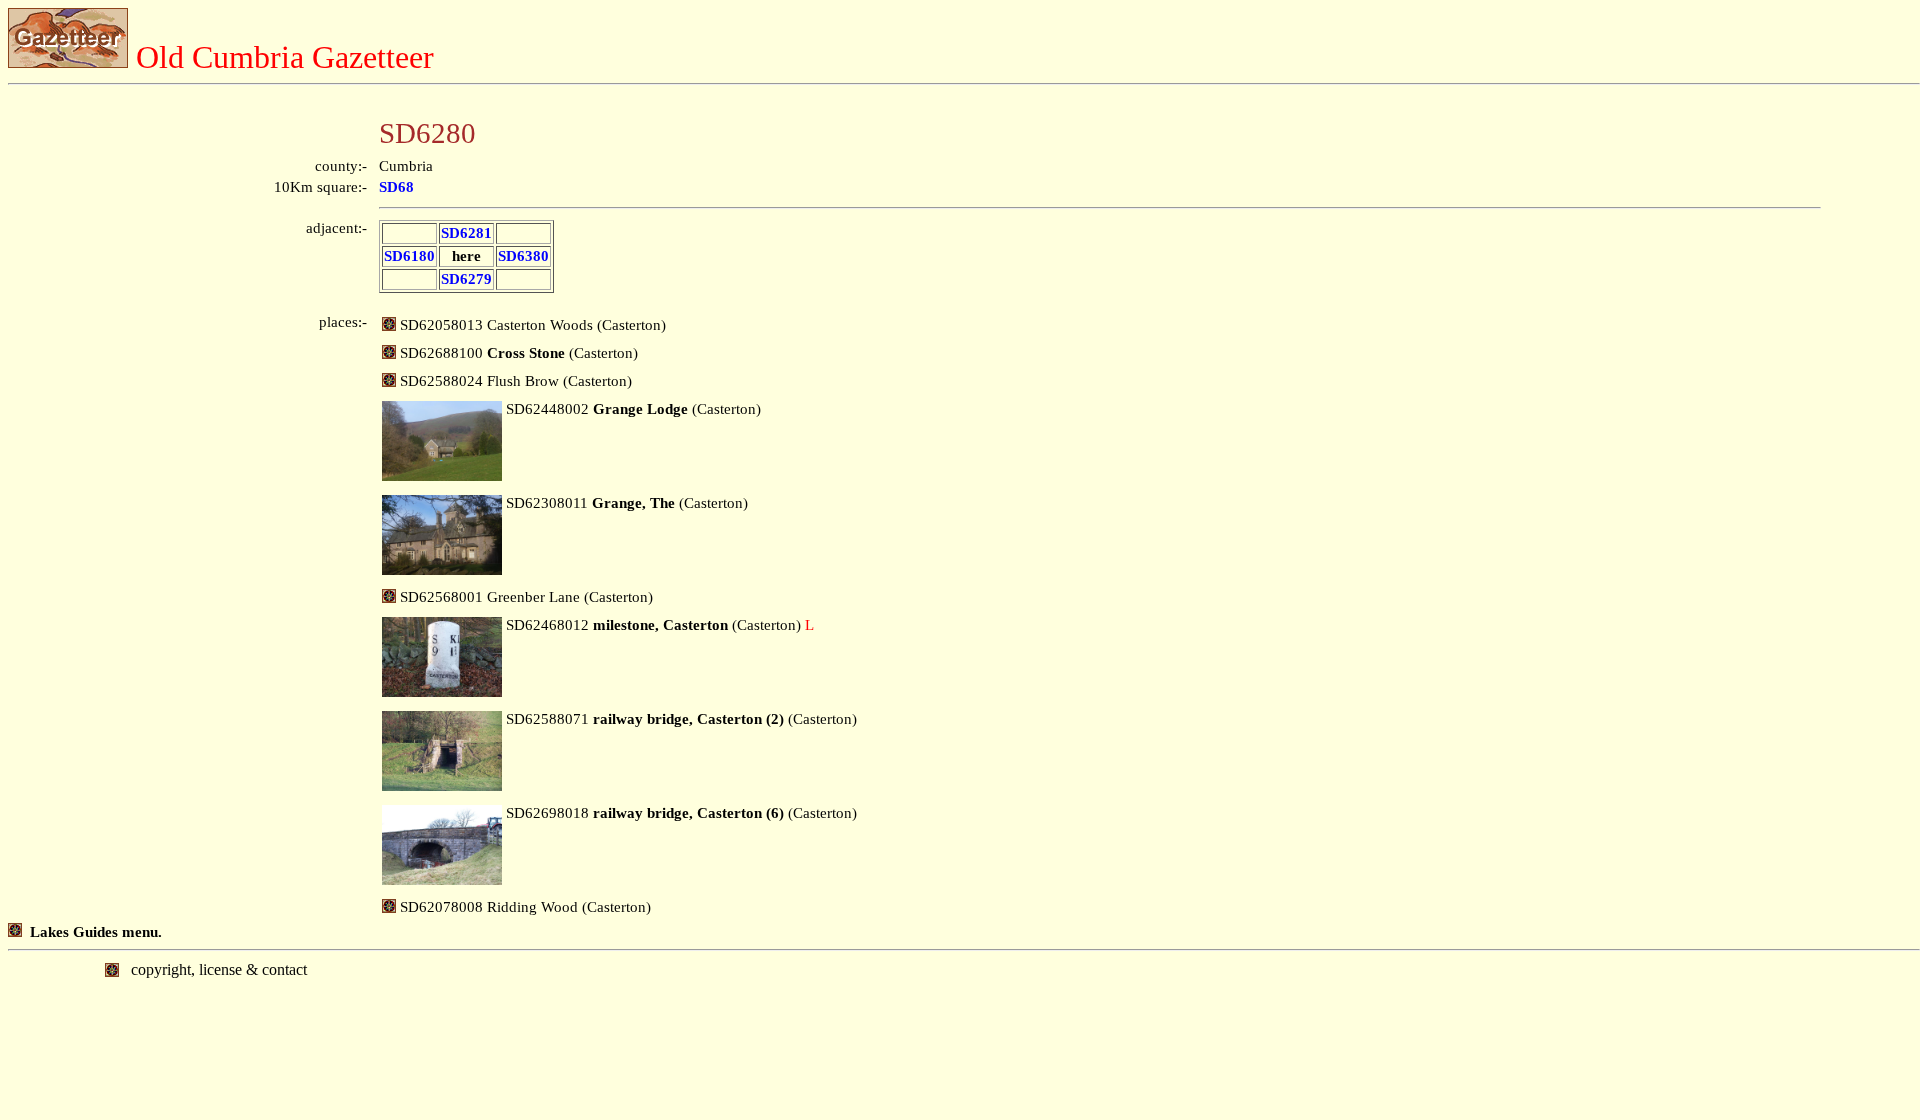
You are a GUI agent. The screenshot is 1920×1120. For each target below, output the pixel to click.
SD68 (396, 187)
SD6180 (409, 256)
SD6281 (466, 233)
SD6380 (523, 256)
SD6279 (466, 279)
